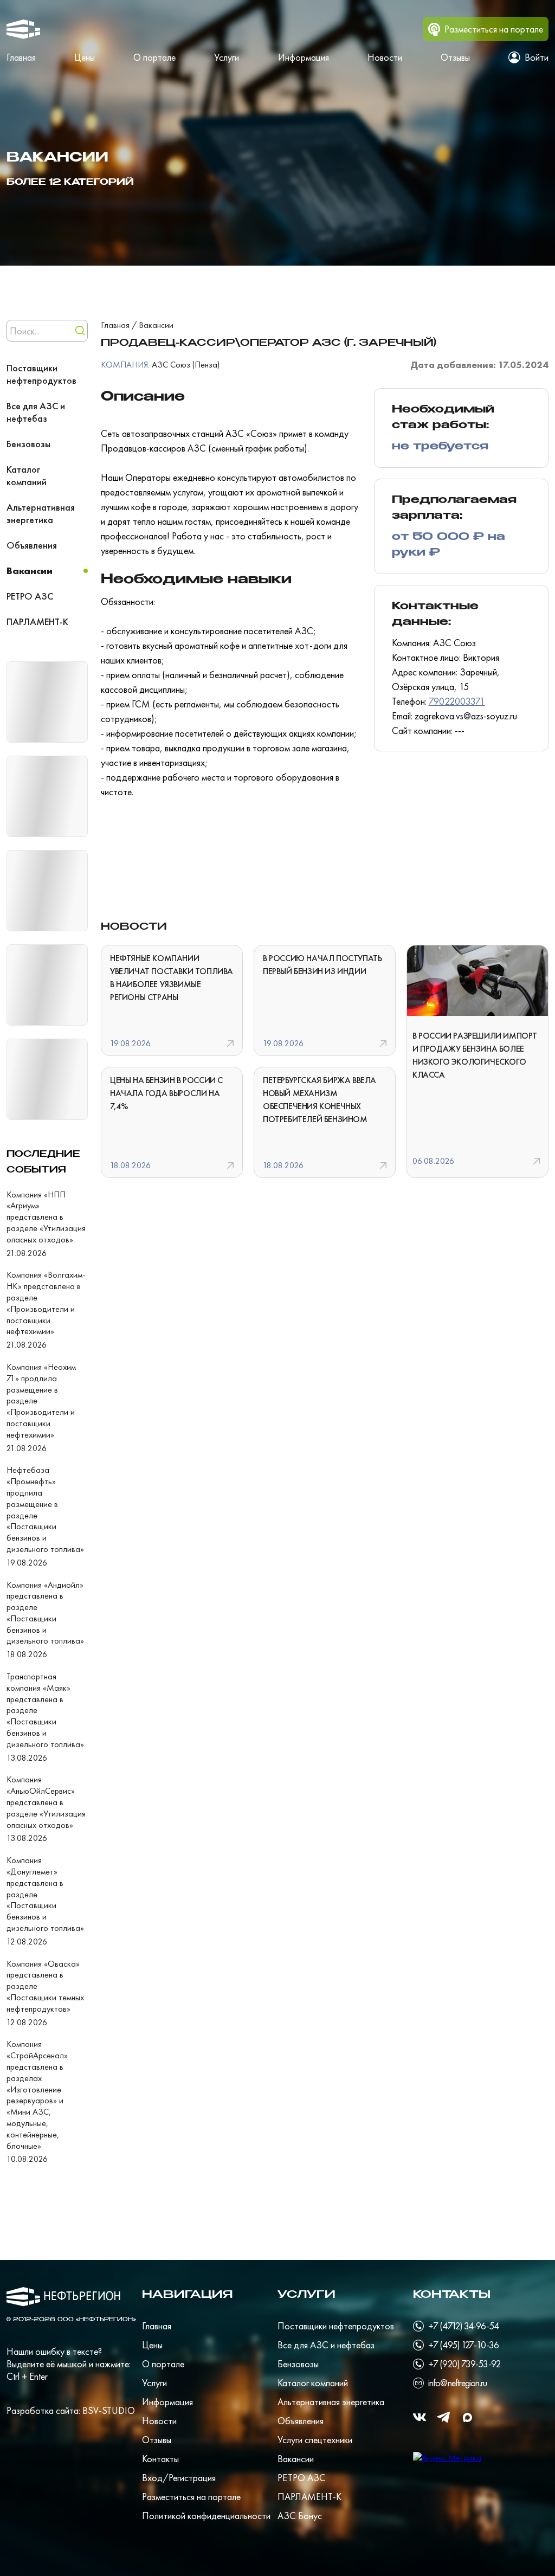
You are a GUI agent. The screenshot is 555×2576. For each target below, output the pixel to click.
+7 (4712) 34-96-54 (463, 2326)
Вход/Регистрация (179, 2478)
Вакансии (30, 571)
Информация (304, 57)
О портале (154, 57)
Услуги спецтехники (315, 2440)
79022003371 (457, 701)
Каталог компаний (27, 475)
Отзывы (455, 57)
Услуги (227, 57)
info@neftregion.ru (457, 2383)
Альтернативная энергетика (41, 513)
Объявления (32, 545)
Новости (385, 57)
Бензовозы (28, 444)
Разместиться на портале (191, 2497)
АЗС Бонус (300, 2516)
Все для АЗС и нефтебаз (36, 412)
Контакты (160, 2459)
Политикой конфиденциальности (206, 2516)
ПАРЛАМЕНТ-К (37, 622)
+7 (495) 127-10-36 (463, 2345)
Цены (85, 57)
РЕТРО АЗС (30, 596)
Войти (537, 57)
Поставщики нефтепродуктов (41, 374)
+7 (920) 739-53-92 (464, 2364)
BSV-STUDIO (109, 2410)
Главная (21, 57)
